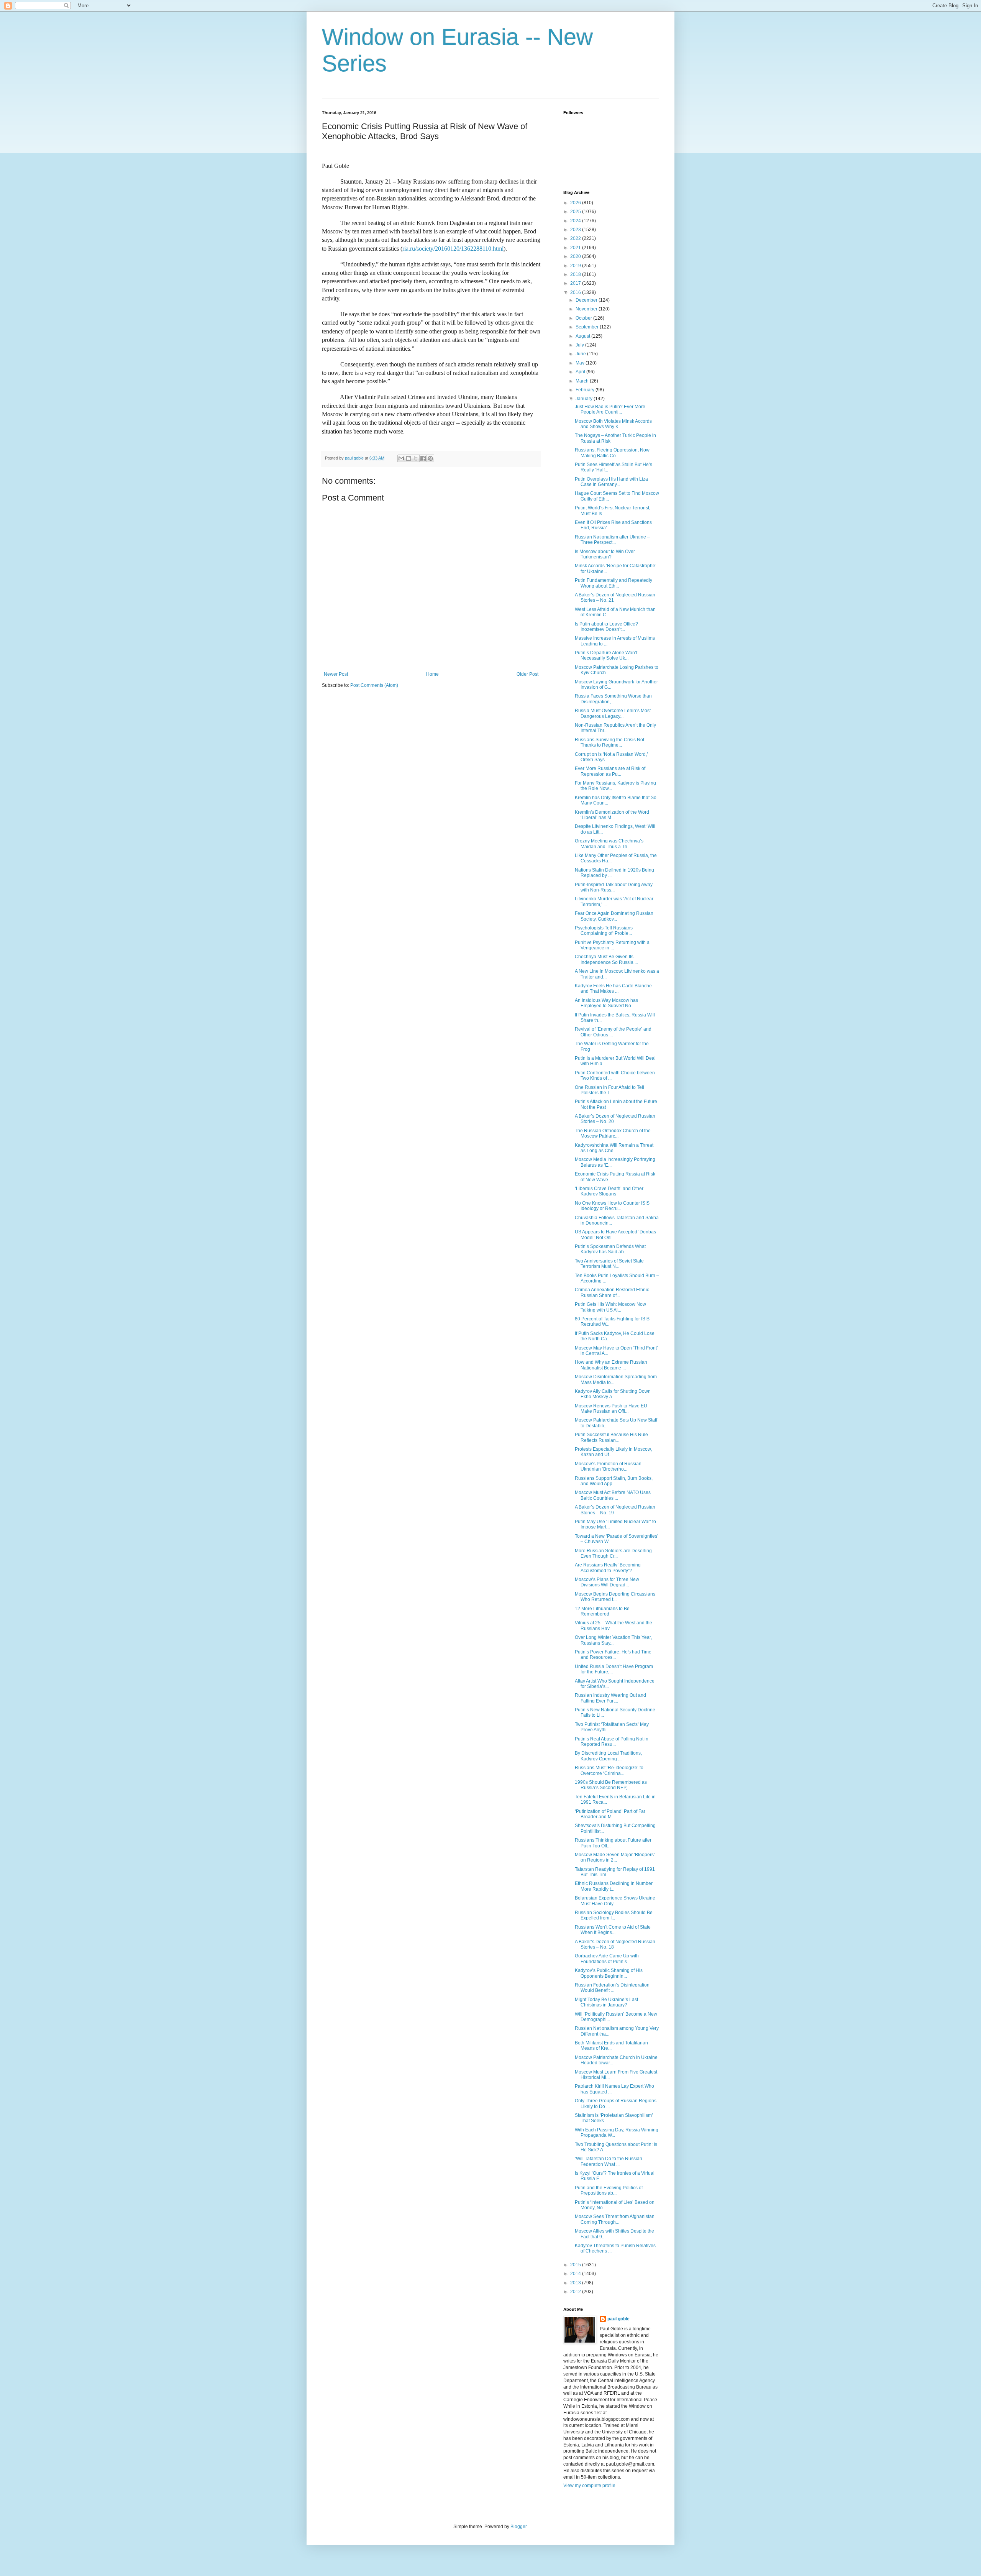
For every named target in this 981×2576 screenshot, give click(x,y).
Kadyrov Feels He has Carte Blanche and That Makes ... (613, 988)
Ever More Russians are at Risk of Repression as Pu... (610, 771)
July (580, 345)
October (584, 318)
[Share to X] (416, 458)
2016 (576, 292)
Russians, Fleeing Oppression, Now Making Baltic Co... (612, 453)
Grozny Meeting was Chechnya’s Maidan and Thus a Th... (609, 844)
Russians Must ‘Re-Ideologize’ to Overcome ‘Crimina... (609, 1770)
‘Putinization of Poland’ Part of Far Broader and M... (610, 1814)
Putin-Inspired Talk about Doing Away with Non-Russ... (614, 887)
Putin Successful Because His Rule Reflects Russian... (611, 1437)
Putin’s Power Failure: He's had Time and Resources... (613, 1655)
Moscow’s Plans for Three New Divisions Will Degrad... (607, 1582)
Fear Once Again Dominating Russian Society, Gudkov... (614, 916)
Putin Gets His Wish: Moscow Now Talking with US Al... (610, 1307)
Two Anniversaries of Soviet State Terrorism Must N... (609, 1264)
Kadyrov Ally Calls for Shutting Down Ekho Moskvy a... (613, 1394)
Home (432, 674)
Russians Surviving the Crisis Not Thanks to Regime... (609, 742)
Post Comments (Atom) (374, 685)
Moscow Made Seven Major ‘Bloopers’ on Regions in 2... (615, 1857)
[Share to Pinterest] (430, 458)
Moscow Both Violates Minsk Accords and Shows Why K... (613, 424)
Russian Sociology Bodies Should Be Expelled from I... (614, 1915)
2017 (576, 283)
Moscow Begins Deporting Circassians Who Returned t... (615, 1597)
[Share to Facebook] (423, 458)
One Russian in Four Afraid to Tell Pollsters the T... (609, 1090)
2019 (576, 266)
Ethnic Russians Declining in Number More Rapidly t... (614, 1886)
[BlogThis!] (408, 458)
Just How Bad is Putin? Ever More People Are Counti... (610, 409)
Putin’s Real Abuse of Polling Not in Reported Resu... (612, 1742)
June (581, 354)
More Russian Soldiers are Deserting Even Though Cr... (613, 1553)
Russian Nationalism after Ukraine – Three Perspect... (612, 540)
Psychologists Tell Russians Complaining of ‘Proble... (604, 931)
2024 (576, 221)
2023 (576, 230)
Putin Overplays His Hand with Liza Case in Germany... (611, 482)
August (583, 336)
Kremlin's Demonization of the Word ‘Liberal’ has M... (612, 815)
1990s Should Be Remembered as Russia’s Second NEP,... (611, 1785)
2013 (576, 2283)
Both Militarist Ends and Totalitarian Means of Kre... (611, 2046)
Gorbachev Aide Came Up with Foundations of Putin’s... (607, 1959)
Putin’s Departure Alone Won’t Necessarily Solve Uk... (606, 655)
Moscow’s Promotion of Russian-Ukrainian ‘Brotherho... (609, 1466)
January (585, 399)
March (583, 381)
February (586, 390)
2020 (576, 256)
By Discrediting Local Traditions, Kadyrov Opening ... (608, 1756)
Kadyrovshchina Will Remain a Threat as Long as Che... (614, 1148)
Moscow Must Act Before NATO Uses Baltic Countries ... (613, 1495)
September (588, 327)
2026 (576, 203)
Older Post (527, 674)
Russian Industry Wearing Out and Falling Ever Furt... (610, 1698)
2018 (576, 274)
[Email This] (401, 458)
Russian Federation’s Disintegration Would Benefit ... (612, 1988)
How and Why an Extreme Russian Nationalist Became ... (611, 1365)
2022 (576, 238)
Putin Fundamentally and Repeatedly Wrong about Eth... (614, 583)
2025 (576, 212)
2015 (576, 2265)
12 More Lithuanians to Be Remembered (602, 1611)
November (587, 309)
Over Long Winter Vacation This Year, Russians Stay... (613, 1640)
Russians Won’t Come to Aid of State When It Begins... (613, 1930)
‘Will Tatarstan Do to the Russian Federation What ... (609, 2161)
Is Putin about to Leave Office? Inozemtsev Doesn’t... (606, 627)
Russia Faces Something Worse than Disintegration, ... (613, 699)
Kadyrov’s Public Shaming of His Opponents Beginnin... (609, 1973)
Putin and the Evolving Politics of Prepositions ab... (609, 2190)
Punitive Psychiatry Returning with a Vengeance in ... (612, 945)
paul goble (618, 2319)
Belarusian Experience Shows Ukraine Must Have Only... (615, 1901)
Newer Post (336, 674)
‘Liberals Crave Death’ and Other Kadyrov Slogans (609, 1191)
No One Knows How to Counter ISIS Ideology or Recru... (612, 1206)
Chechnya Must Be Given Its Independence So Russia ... (606, 959)
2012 (576, 2292)
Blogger (518, 2527)
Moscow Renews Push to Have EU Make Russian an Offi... (611, 1409)
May (581, 363)
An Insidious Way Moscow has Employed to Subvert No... (606, 1003)
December (587, 300)
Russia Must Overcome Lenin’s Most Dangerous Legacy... (613, 713)
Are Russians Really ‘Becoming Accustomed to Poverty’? (608, 1568)
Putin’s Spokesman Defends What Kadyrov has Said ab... (610, 1249)
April (581, 372)
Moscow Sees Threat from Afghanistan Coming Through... (615, 2219)
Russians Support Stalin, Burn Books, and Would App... (614, 1481)
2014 (576, 2274)
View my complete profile (589, 2486)
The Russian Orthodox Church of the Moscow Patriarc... (613, 1133)
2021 (576, 248)
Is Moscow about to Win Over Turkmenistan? (605, 554)
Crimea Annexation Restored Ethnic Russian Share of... (612, 1292)
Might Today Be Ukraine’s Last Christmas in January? (606, 2002)
